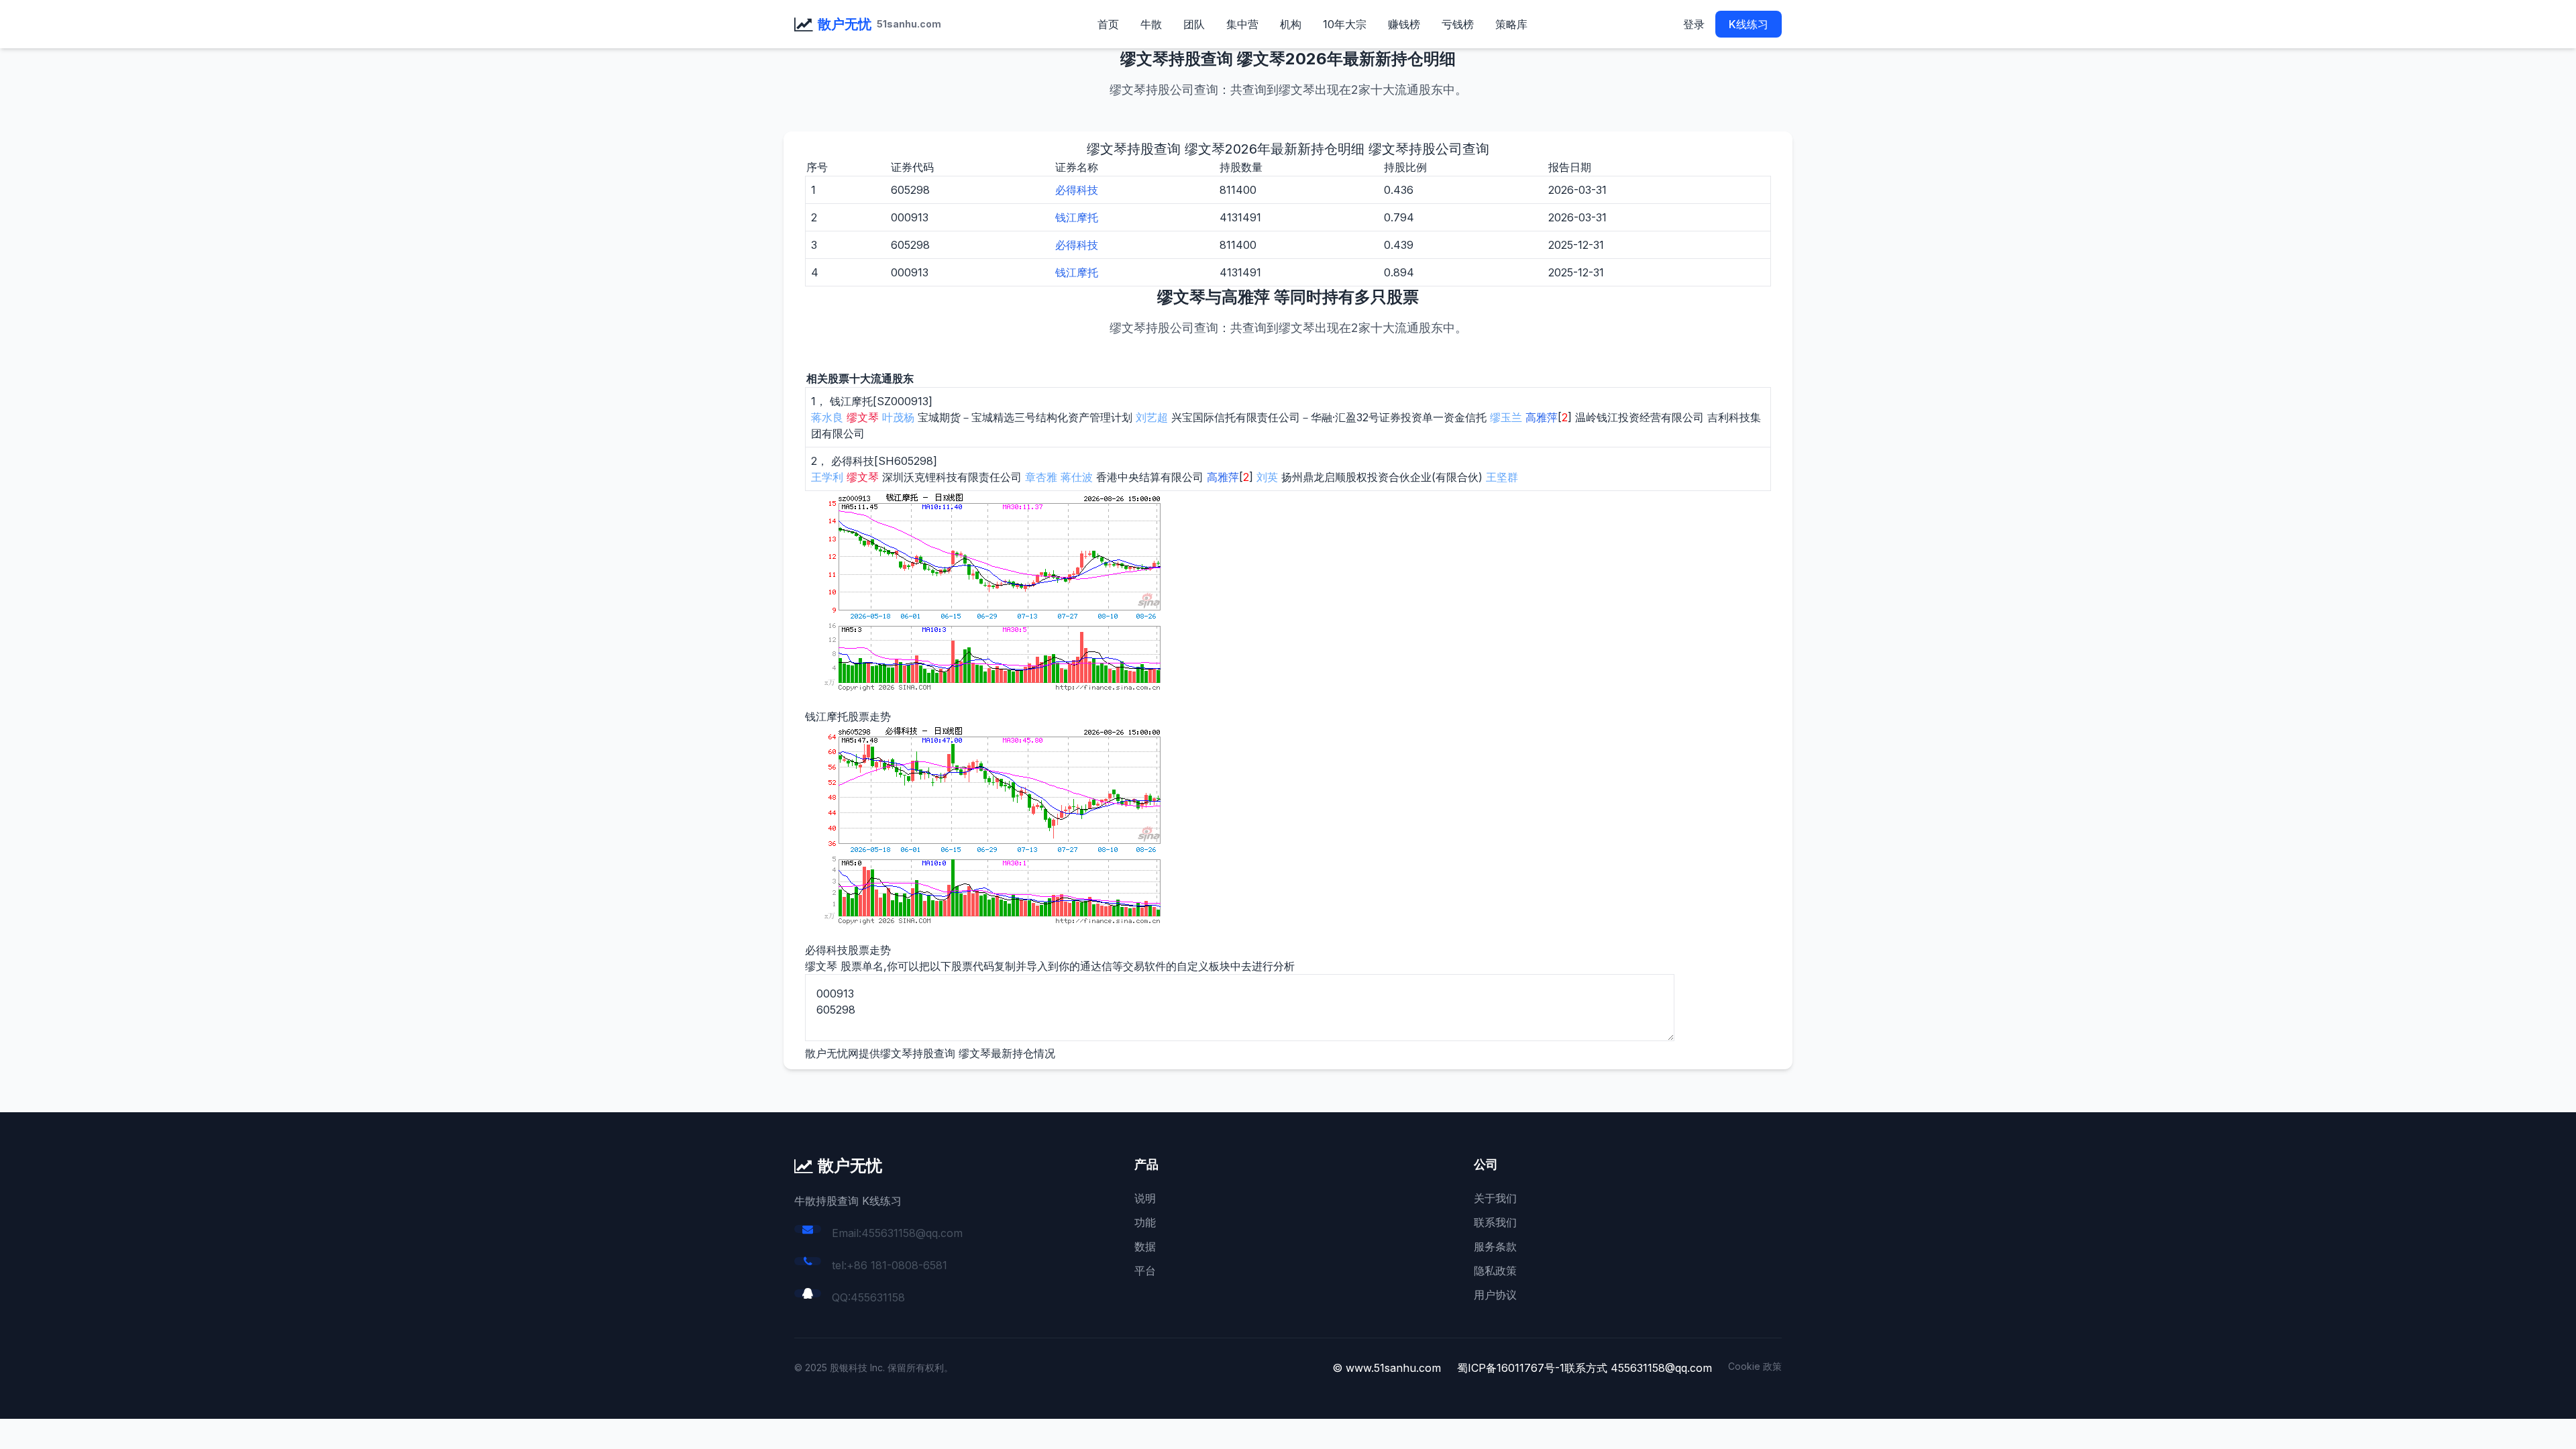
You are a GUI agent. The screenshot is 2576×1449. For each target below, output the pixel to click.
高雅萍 (1542, 417)
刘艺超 (1152, 417)
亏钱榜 (1458, 24)
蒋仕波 (1077, 477)
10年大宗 (1345, 24)
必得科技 (1077, 190)
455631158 (878, 1297)
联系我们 (1495, 1222)
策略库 (1511, 24)
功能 (1145, 1222)
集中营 (1242, 24)
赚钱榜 (1404, 24)
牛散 (1151, 24)
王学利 (827, 477)
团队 (1194, 24)
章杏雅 (1041, 477)
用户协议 (1495, 1295)
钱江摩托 (1077, 217)
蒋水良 (827, 417)
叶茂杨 (898, 417)
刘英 (1267, 477)
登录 (1694, 24)
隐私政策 (1495, 1271)
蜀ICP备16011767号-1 (1511, 1368)
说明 (1145, 1198)
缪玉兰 (1506, 417)
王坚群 (1502, 477)
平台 (1145, 1271)
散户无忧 (845, 24)
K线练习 (1749, 24)
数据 (1145, 1246)
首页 (1108, 24)
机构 (1291, 24)
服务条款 (1495, 1246)
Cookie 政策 (1755, 1366)
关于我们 (1495, 1198)
